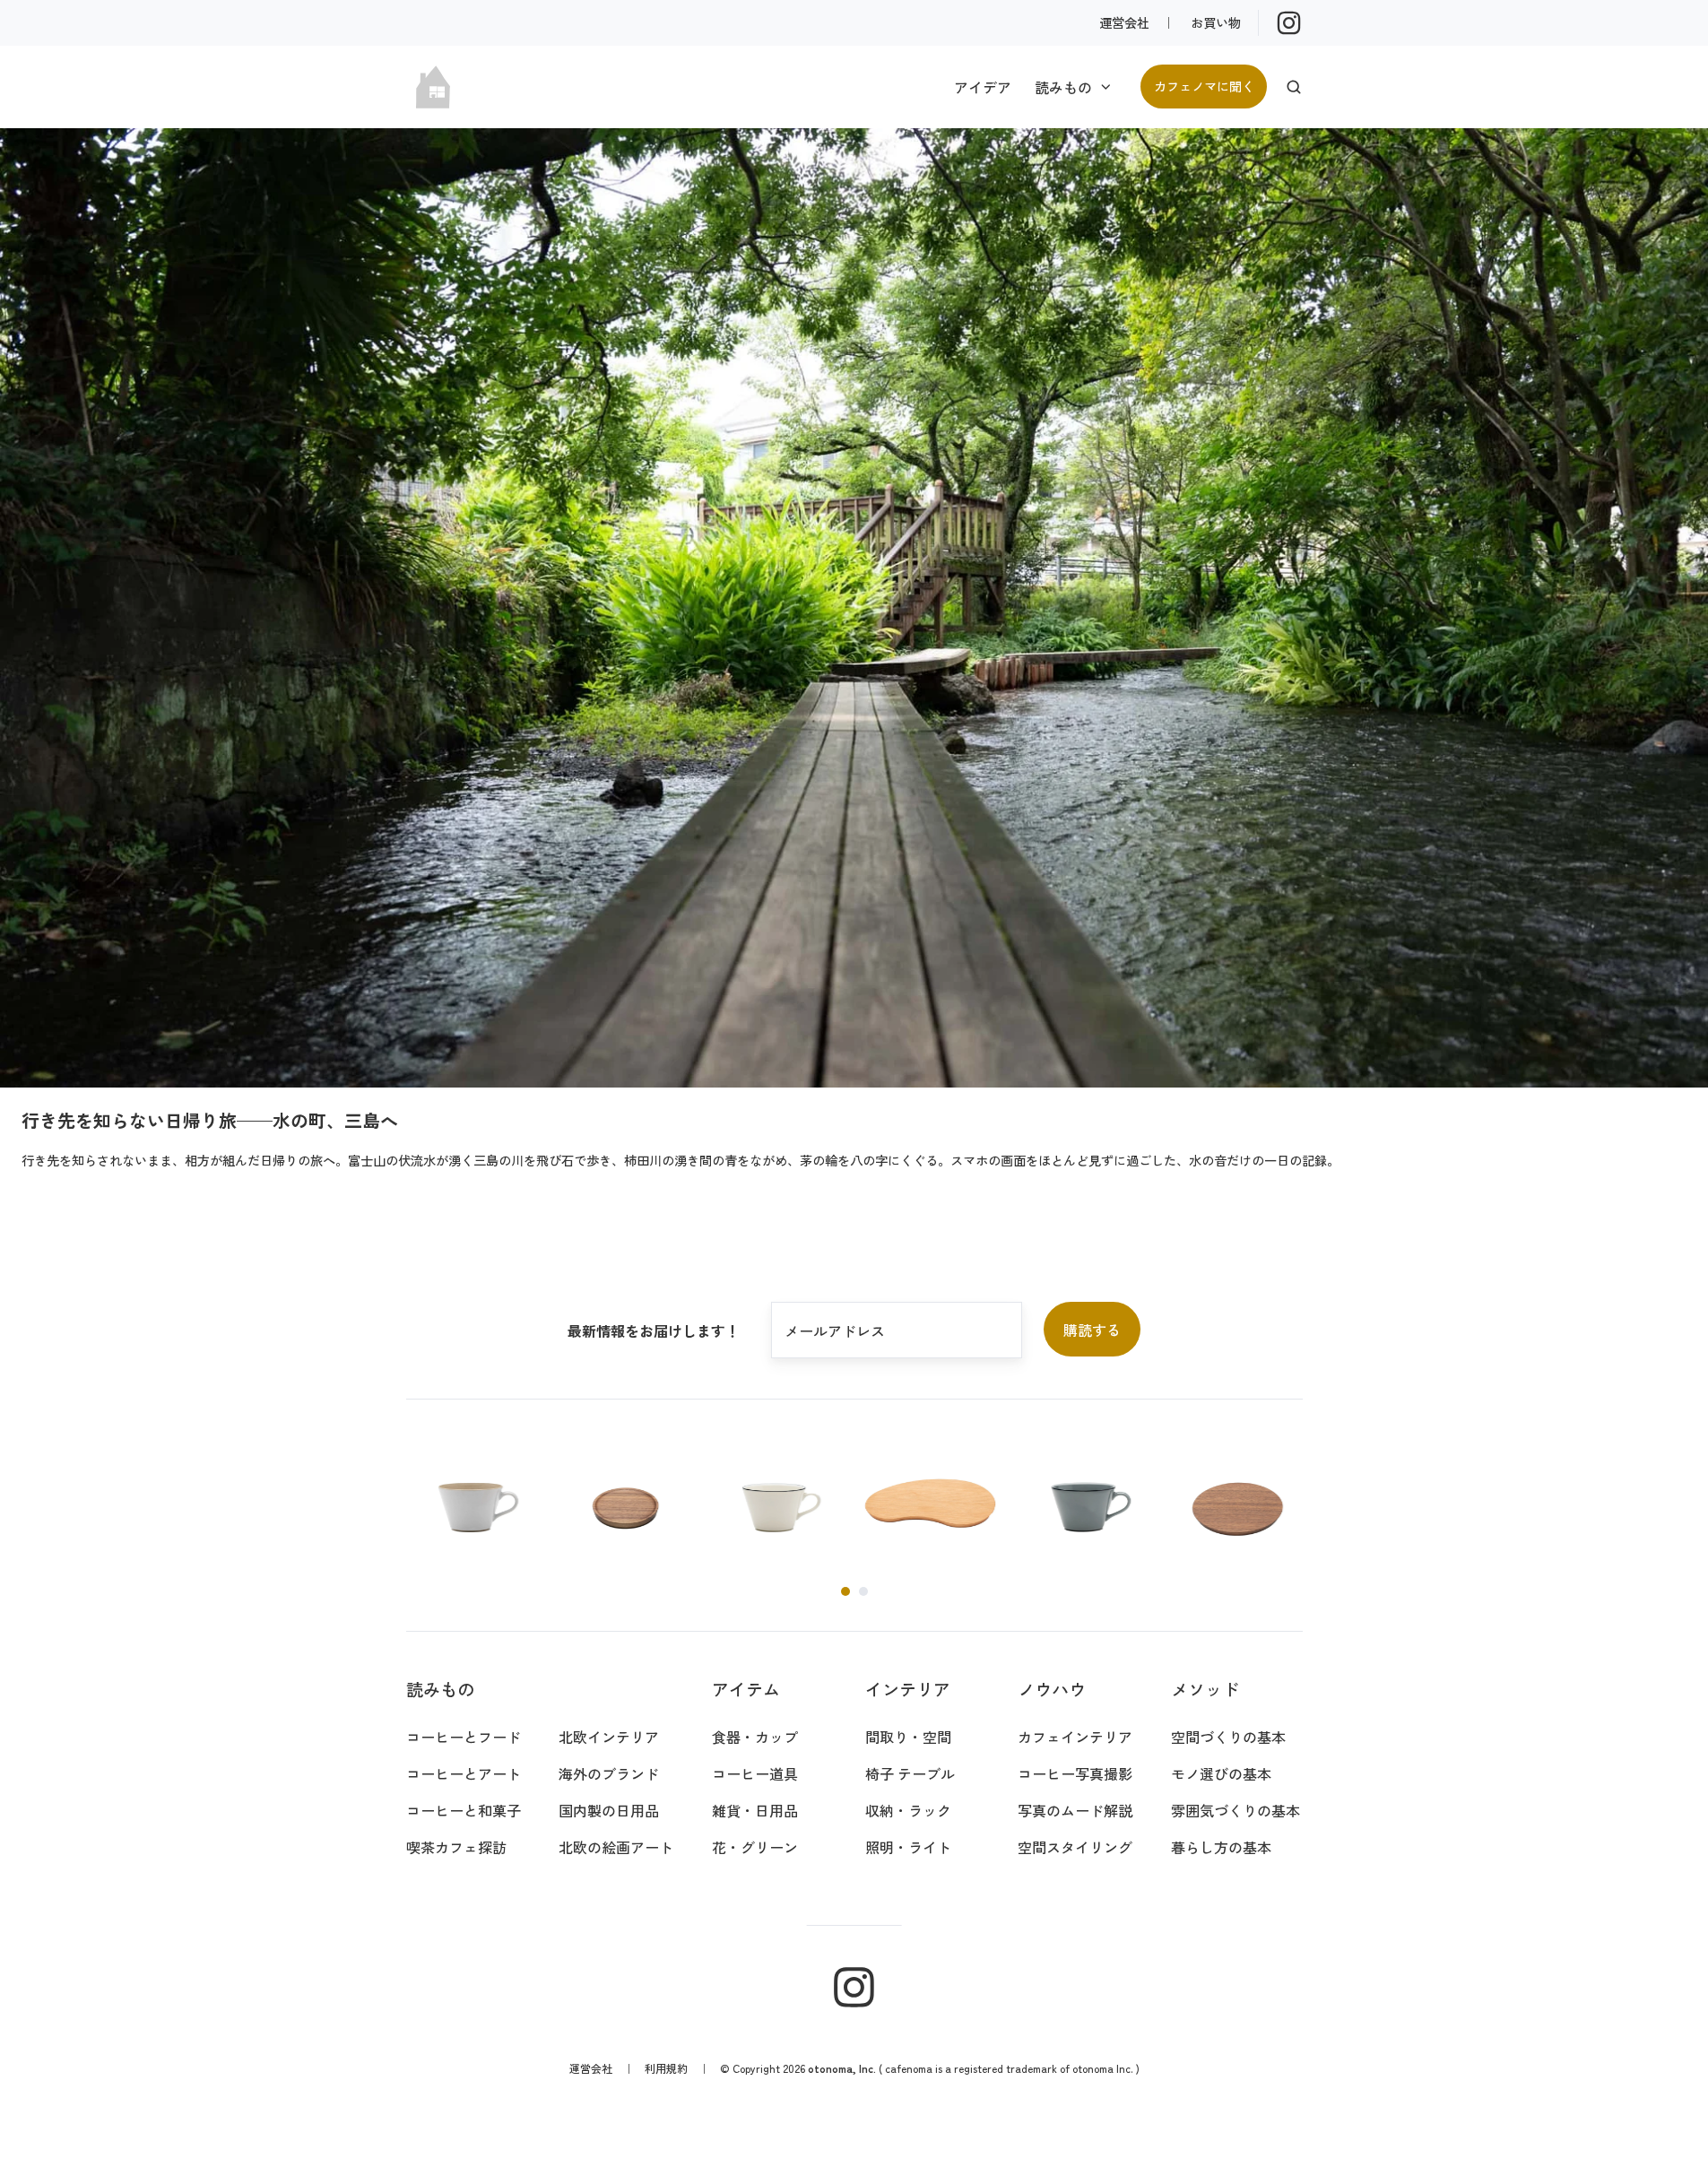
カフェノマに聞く (1204, 86)
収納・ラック (908, 1810)
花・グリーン (755, 1847)
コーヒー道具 (755, 1773)
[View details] (1289, 23)
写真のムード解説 (1075, 1810)
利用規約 (666, 2068)
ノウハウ (1052, 1689)
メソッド (1205, 1689)
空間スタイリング (1075, 1847)
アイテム (746, 1689)
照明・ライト (908, 1847)
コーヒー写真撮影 (1075, 1773)
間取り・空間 (908, 1737)
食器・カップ (755, 1737)
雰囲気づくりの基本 (1235, 1810)
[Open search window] (1294, 87)
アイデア (983, 87)
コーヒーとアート (464, 1773)
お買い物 (1216, 22)
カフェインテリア (1075, 1737)
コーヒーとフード (464, 1737)
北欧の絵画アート (616, 1847)
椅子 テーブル (910, 1773)
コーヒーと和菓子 (464, 1810)
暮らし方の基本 (1221, 1847)
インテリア (908, 1689)
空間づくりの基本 (1228, 1737)
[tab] (845, 1591)
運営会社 (1124, 22)
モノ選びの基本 (1221, 1773)
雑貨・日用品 (755, 1810)
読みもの (1063, 87)
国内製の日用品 (609, 1810)
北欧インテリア (609, 1737)
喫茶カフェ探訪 (456, 1847)
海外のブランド (609, 1773)
